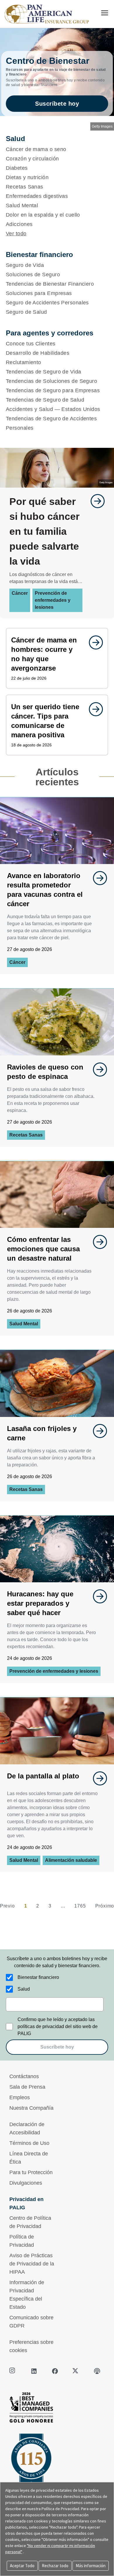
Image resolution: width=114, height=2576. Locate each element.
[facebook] (55, 2371)
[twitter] (76, 2371)
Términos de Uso (29, 2143)
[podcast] (97, 2371)
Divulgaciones (26, 2183)
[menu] (105, 13)
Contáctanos (24, 2076)
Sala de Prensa (27, 2087)
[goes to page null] (95, 501)
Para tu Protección (31, 2172)
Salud (24, 1989)
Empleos (20, 2097)
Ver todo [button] (16, 234)
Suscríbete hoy (57, 104)
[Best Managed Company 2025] (57, 2409)
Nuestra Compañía (31, 2108)
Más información (91, 2566)
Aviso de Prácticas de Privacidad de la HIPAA (32, 2264)
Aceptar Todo (22, 2566)
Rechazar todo (55, 2566)
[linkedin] (34, 2371)
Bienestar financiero (38, 1977)
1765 (80, 1906)
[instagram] (13, 2371)
